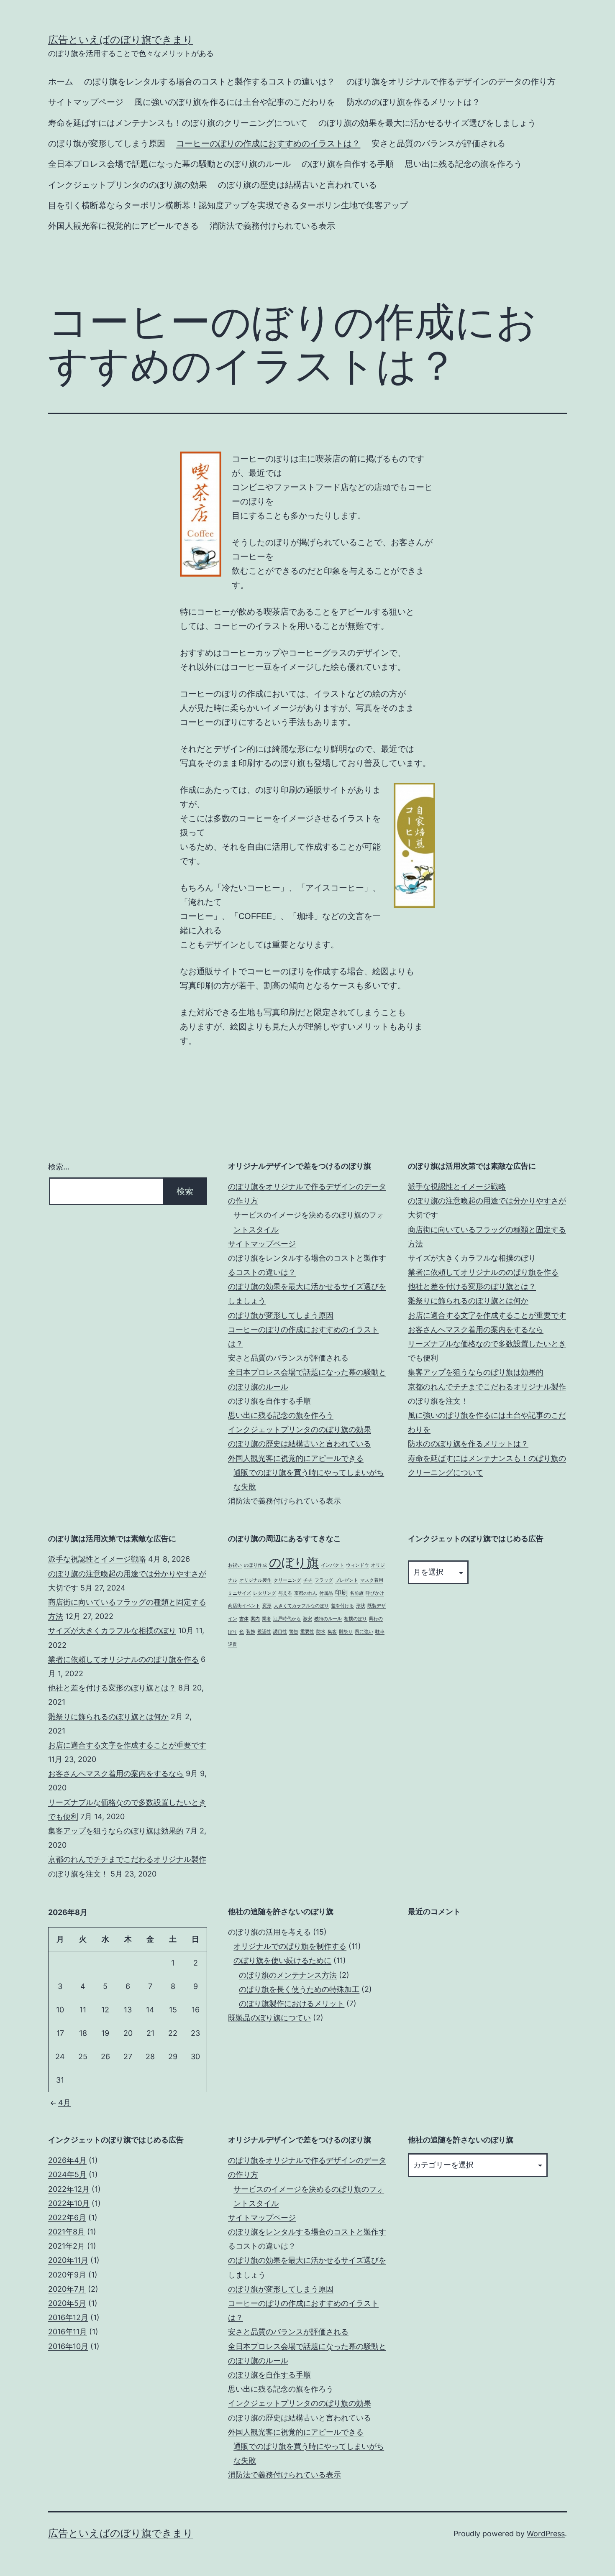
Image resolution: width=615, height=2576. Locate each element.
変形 (267, 1606)
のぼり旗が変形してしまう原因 (107, 143)
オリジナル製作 (255, 1580)
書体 (244, 1619)
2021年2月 (67, 2246)
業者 (266, 1619)
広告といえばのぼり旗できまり (121, 40)
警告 (294, 1632)
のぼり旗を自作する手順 (348, 164)
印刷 (341, 1592)
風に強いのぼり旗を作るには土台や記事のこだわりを (235, 102)
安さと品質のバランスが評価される (438, 143)
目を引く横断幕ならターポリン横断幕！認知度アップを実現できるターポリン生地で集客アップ (228, 205)
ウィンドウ (357, 1565)
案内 (255, 1619)
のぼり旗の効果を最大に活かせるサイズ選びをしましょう (427, 123)
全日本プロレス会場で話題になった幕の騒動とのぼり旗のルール (169, 164)
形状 (361, 1606)
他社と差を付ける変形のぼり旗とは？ (472, 1286)
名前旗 (357, 1593)
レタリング (265, 1593)
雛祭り (346, 1632)
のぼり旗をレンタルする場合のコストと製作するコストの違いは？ (210, 82)
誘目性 (280, 1632)
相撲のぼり (355, 1619)
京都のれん (306, 1593)
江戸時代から (287, 1619)
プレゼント (347, 1580)
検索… (59, 1167)
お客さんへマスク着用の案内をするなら (476, 1329)
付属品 (326, 1593)
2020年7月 (67, 2289)
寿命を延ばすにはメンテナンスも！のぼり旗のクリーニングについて (178, 123)
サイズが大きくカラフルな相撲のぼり (472, 1258)
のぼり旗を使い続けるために (282, 1960)
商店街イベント (244, 1606)
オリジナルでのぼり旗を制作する (290, 1946)
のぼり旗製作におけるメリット (292, 2003)
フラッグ (324, 1580)
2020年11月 (68, 2260)
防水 (321, 1632)
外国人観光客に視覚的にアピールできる (123, 226)
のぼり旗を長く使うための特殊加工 (299, 1989)
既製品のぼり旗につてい (269, 2018)
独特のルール (328, 1619)
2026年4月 (67, 2160)
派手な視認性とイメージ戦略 (457, 1186)
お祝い (235, 1565)
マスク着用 (372, 1580)
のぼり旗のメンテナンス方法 (288, 1975)
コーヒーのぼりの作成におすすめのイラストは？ (268, 143)
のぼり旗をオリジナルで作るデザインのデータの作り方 (451, 82)
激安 (307, 1619)
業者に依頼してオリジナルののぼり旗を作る (483, 1272)
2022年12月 (69, 2189)
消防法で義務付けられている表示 (272, 226)
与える (285, 1593)
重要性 (307, 1632)
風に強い (364, 1632)
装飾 (251, 1632)
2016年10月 (68, 2346)
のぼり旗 (294, 1562)
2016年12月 (68, 2317)
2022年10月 (69, 2203)
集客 (332, 1632)
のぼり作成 (255, 1565)
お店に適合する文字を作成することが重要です (487, 1315)
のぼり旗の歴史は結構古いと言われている (297, 185)
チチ (308, 1580)
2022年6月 (67, 2217)
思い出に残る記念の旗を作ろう (464, 164)
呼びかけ (375, 1593)
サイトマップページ (86, 102)
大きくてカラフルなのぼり (301, 1606)
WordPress (546, 2534)
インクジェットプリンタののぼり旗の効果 (128, 185)
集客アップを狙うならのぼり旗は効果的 (476, 1372)
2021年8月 (67, 2232)
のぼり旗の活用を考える (269, 1932)
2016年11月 (68, 2332)
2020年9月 (67, 2275)
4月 (64, 2102)
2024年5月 (67, 2174)
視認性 (264, 1632)
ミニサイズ (240, 1593)
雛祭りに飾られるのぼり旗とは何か (468, 1301)
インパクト (332, 1565)
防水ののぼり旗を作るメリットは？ (413, 102)
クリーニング (287, 1580)
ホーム (61, 82)
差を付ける (342, 1606)
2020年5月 (67, 2303)
